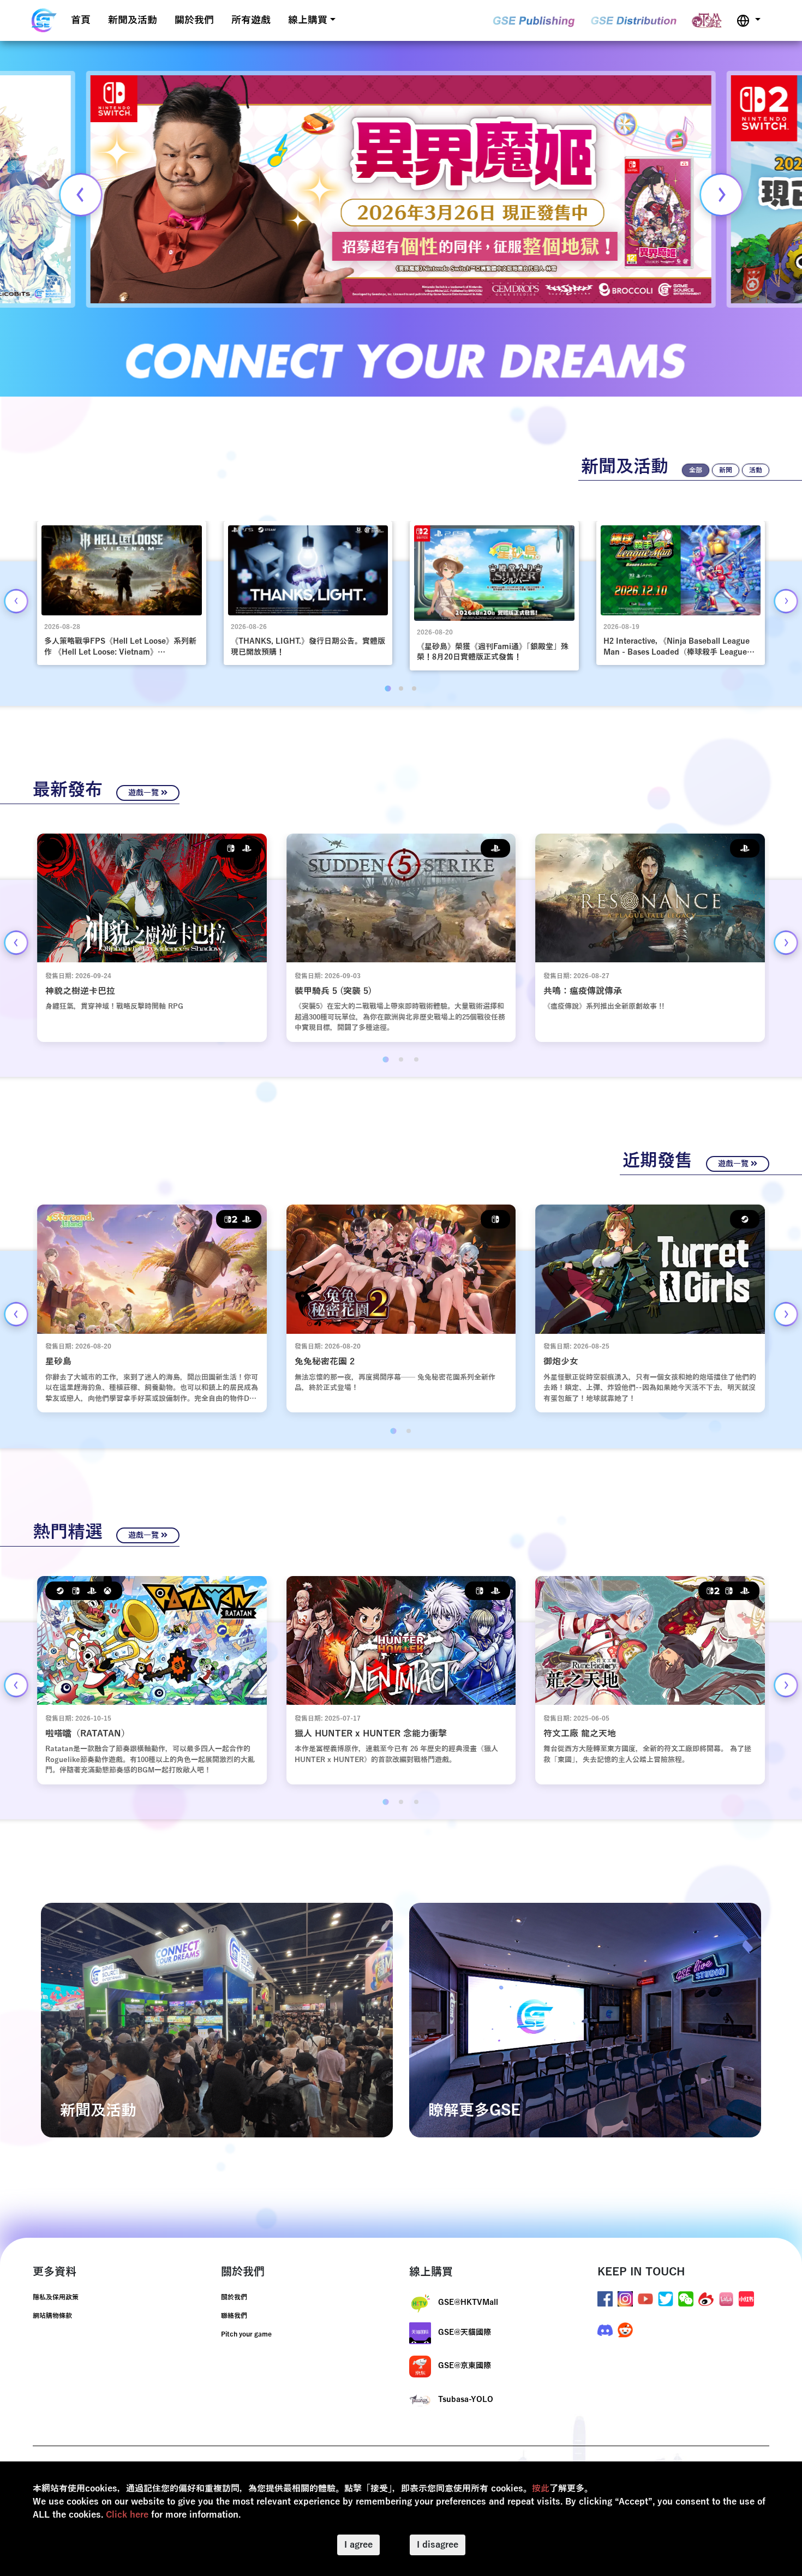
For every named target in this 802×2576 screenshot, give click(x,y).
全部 (696, 470)
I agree (358, 2545)
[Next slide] (721, 195)
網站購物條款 (52, 2316)
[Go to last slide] (16, 601)
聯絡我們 (234, 2316)
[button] (749, 20)
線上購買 (308, 20)
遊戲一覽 (145, 793)
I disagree (438, 2545)
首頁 (81, 20)
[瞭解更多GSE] (585, 2020)
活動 (756, 470)
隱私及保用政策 (56, 2297)
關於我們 (194, 20)
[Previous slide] (81, 195)
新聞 (726, 470)
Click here (127, 2515)
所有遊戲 (251, 20)
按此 (541, 2489)
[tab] (388, 688)
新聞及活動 (133, 20)
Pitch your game (246, 2334)
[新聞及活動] (217, 2020)
